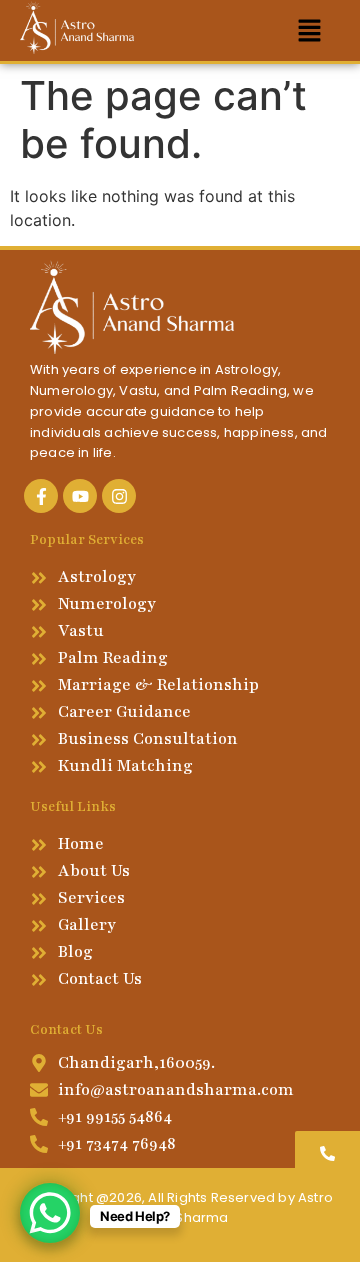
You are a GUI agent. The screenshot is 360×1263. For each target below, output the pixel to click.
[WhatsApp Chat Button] (50, 1213)
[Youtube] (80, 496)
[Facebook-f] (41, 496)
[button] (310, 30)
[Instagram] (119, 496)
